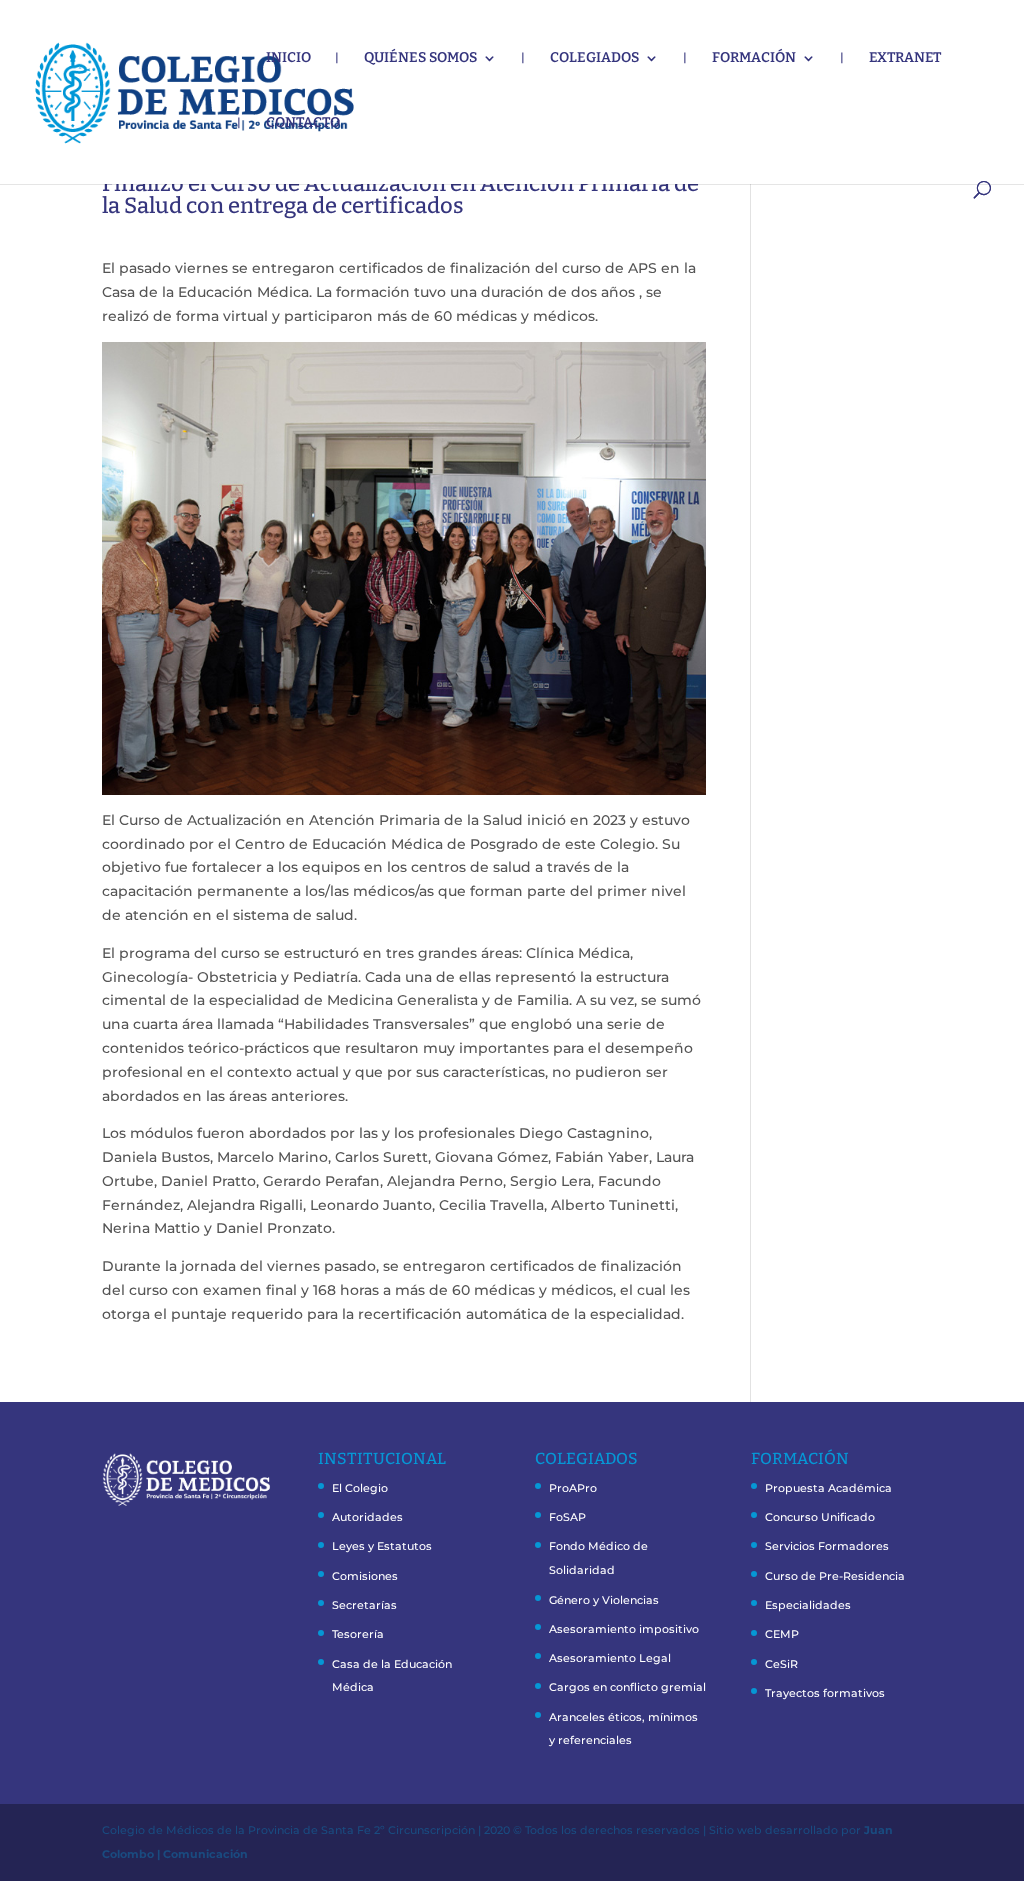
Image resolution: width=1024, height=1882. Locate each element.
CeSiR (781, 1664)
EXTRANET (905, 58)
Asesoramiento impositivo (624, 1629)
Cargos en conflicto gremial (627, 1687)
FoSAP (567, 1517)
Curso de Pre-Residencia (835, 1576)
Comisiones (365, 1576)
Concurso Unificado (820, 1517)
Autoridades (367, 1517)
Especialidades (808, 1605)
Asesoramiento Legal (610, 1658)
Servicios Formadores (827, 1546)
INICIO (288, 58)
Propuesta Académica (828, 1488)
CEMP (782, 1634)
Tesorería (358, 1634)
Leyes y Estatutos (382, 1546)
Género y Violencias (604, 1600)
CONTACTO (303, 123)
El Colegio (360, 1488)
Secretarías (364, 1605)
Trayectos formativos (825, 1693)
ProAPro (573, 1488)
